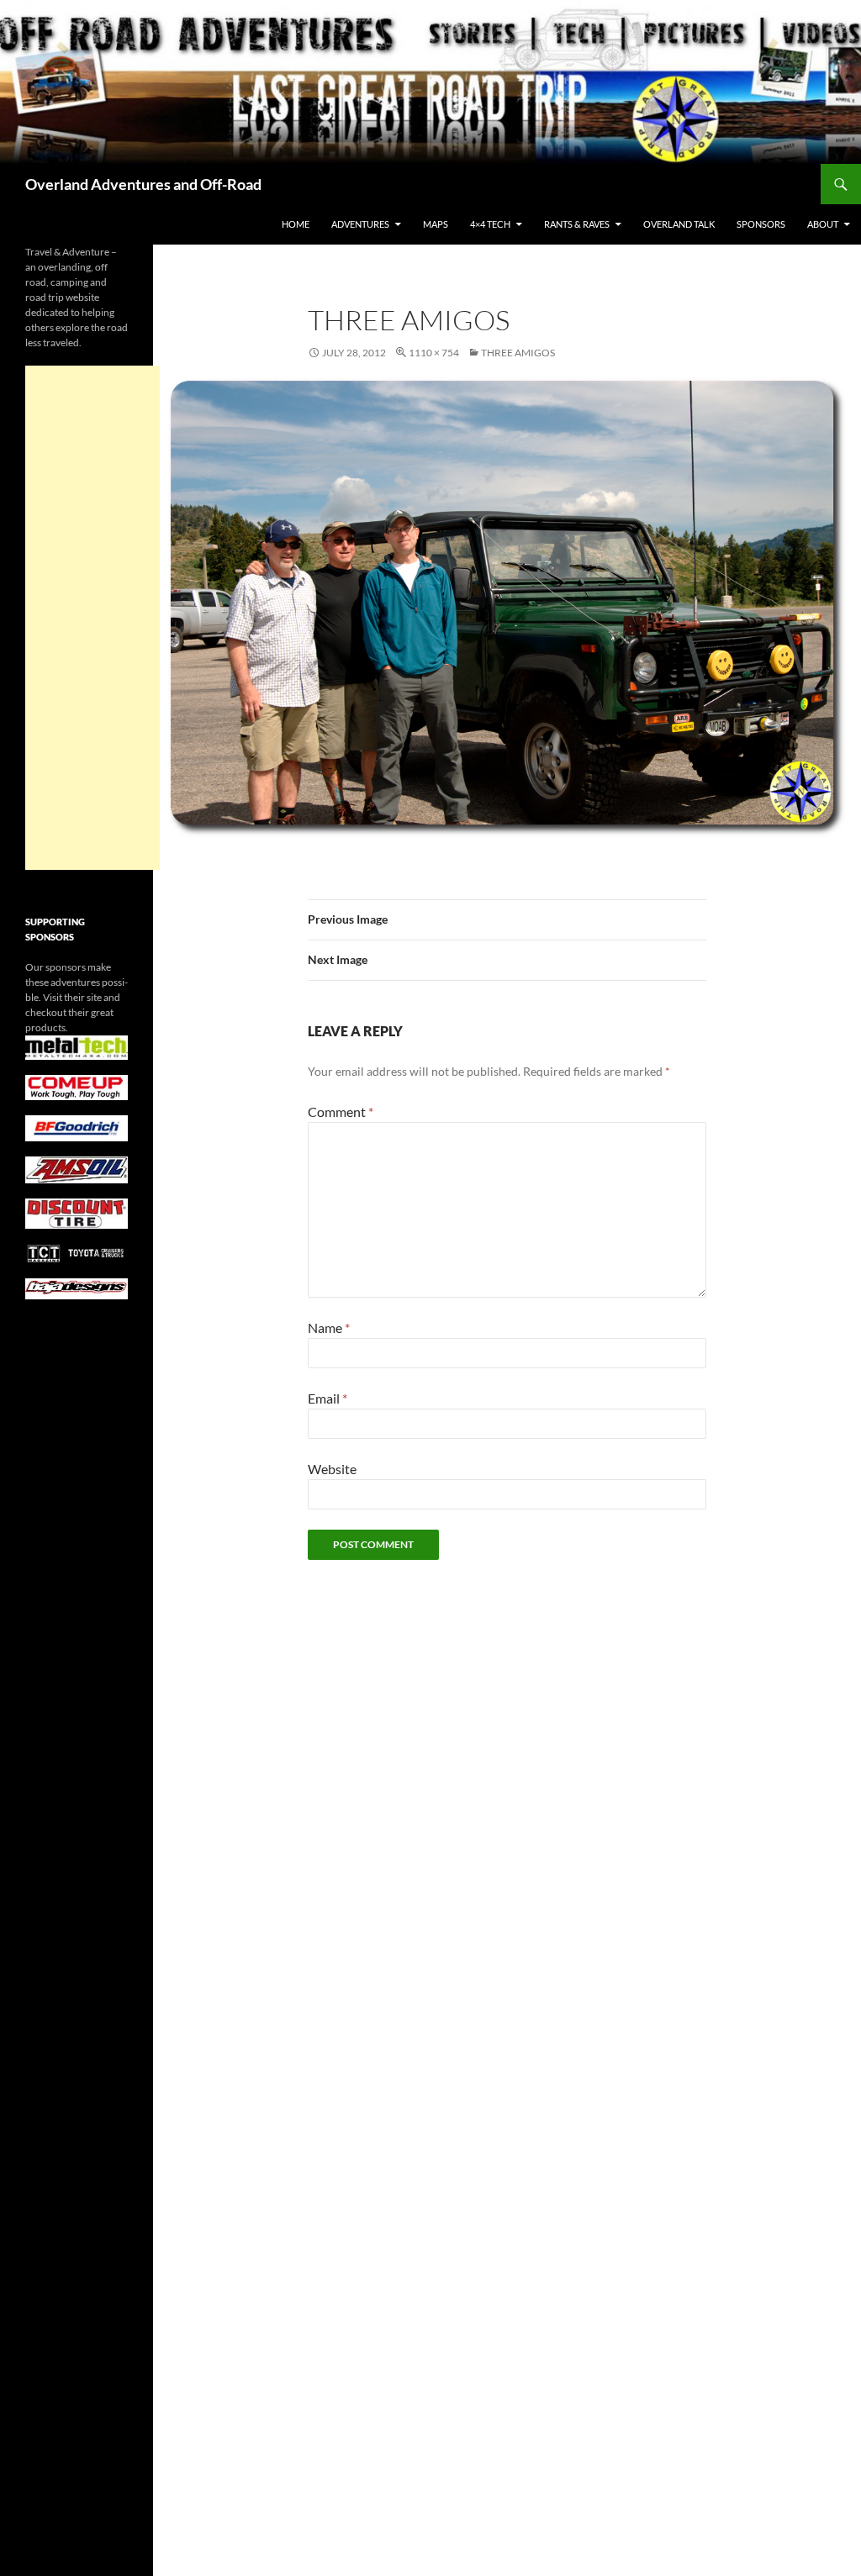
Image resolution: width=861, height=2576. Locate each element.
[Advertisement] (92, 618)
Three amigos (518, 353)
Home (296, 224)
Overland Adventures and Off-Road (143, 184)
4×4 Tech (490, 224)
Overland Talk (679, 224)
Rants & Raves (577, 224)
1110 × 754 (434, 353)
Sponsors (761, 224)
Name (329, 1328)
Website (332, 1469)
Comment (341, 1112)
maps (436, 224)
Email (327, 1398)
